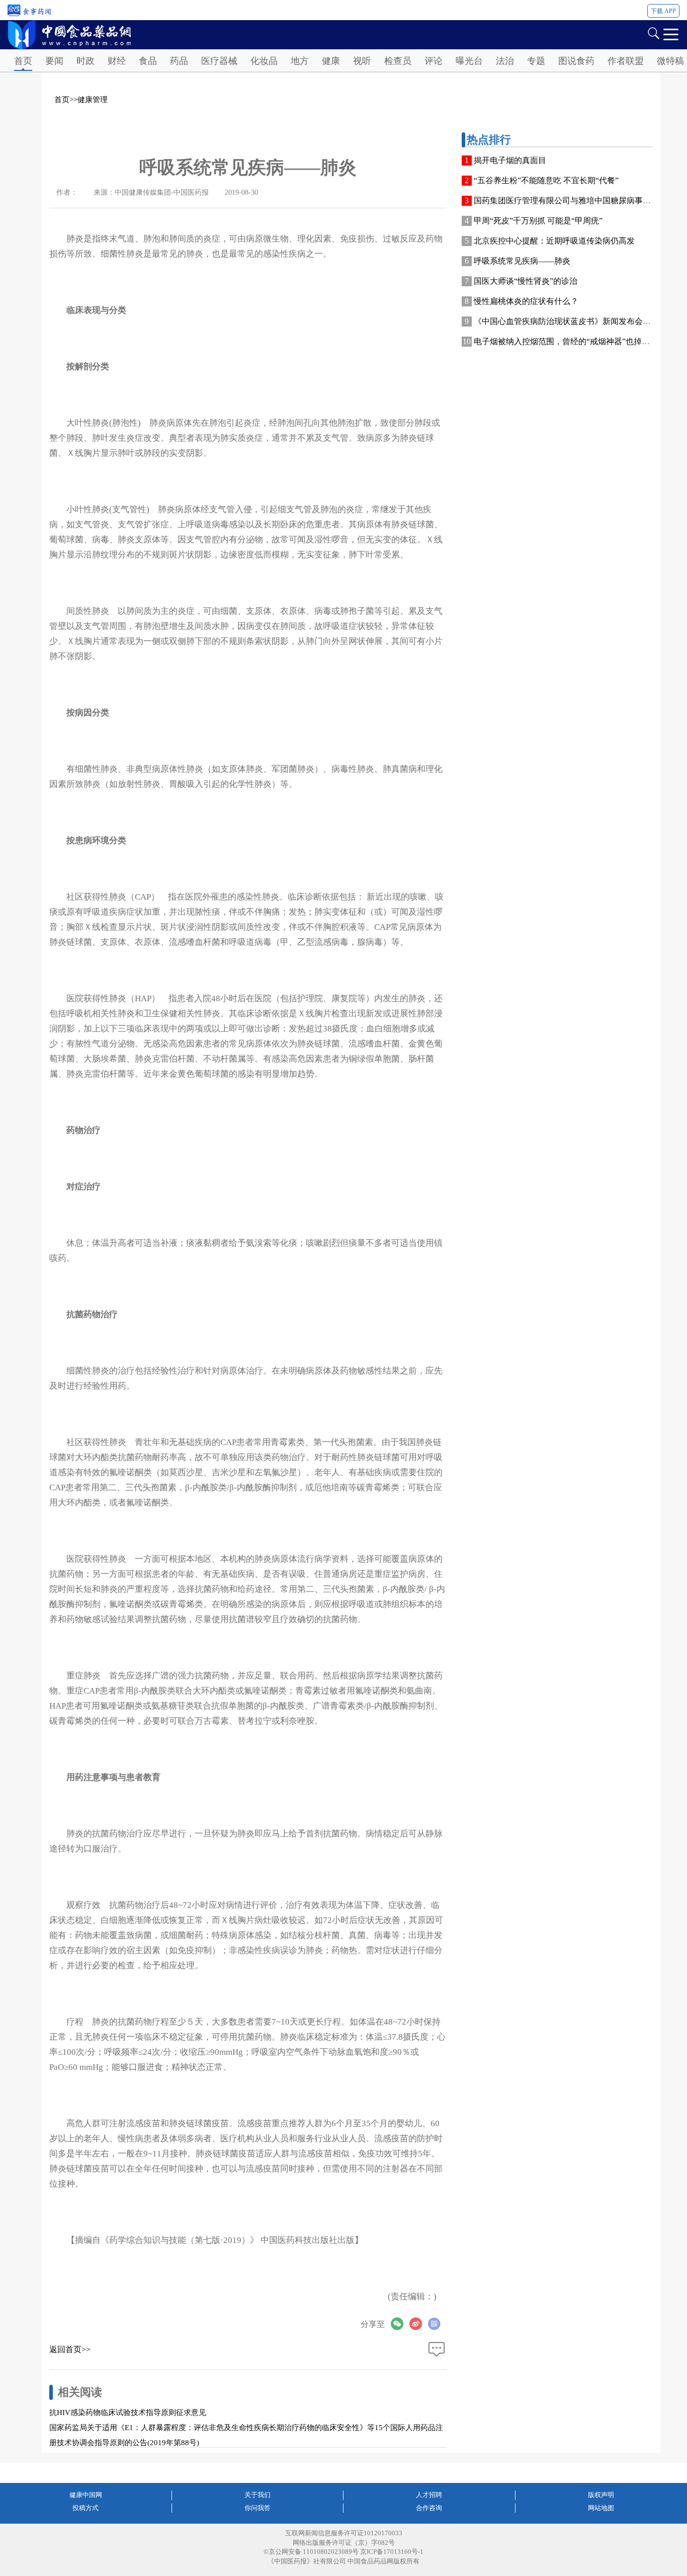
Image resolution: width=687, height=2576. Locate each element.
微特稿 (670, 61)
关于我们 (257, 2495)
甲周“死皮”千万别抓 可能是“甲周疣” (538, 221)
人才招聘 (429, 2495)
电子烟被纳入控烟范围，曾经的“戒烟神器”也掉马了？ (570, 341)
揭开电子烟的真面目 (510, 160)
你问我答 (257, 2508)
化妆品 (264, 61)
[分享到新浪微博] (419, 2324)
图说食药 (576, 61)
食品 (148, 61)
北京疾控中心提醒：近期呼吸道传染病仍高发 (554, 241)
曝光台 (469, 61)
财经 (117, 61)
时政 (85, 61)
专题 (536, 61)
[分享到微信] (400, 2324)
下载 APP (663, 11)
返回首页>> (70, 2349)
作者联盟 (626, 61)
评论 (434, 61)
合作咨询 (429, 2508)
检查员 (398, 61)
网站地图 (601, 2508)
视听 (362, 61)
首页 (23, 61)
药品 (179, 61)
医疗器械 (219, 61)
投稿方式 (85, 2508)
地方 (300, 61)
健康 (331, 61)
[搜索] (653, 32)
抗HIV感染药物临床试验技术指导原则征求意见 (128, 2412)
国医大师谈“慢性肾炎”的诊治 (526, 281)
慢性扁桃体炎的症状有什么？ (526, 301)
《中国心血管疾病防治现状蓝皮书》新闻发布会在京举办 (574, 321)
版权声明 (601, 2495)
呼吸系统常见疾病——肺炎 (522, 261)
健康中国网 (86, 2495)
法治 (505, 61)
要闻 (54, 61)
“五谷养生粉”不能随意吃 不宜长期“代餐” (546, 180)
